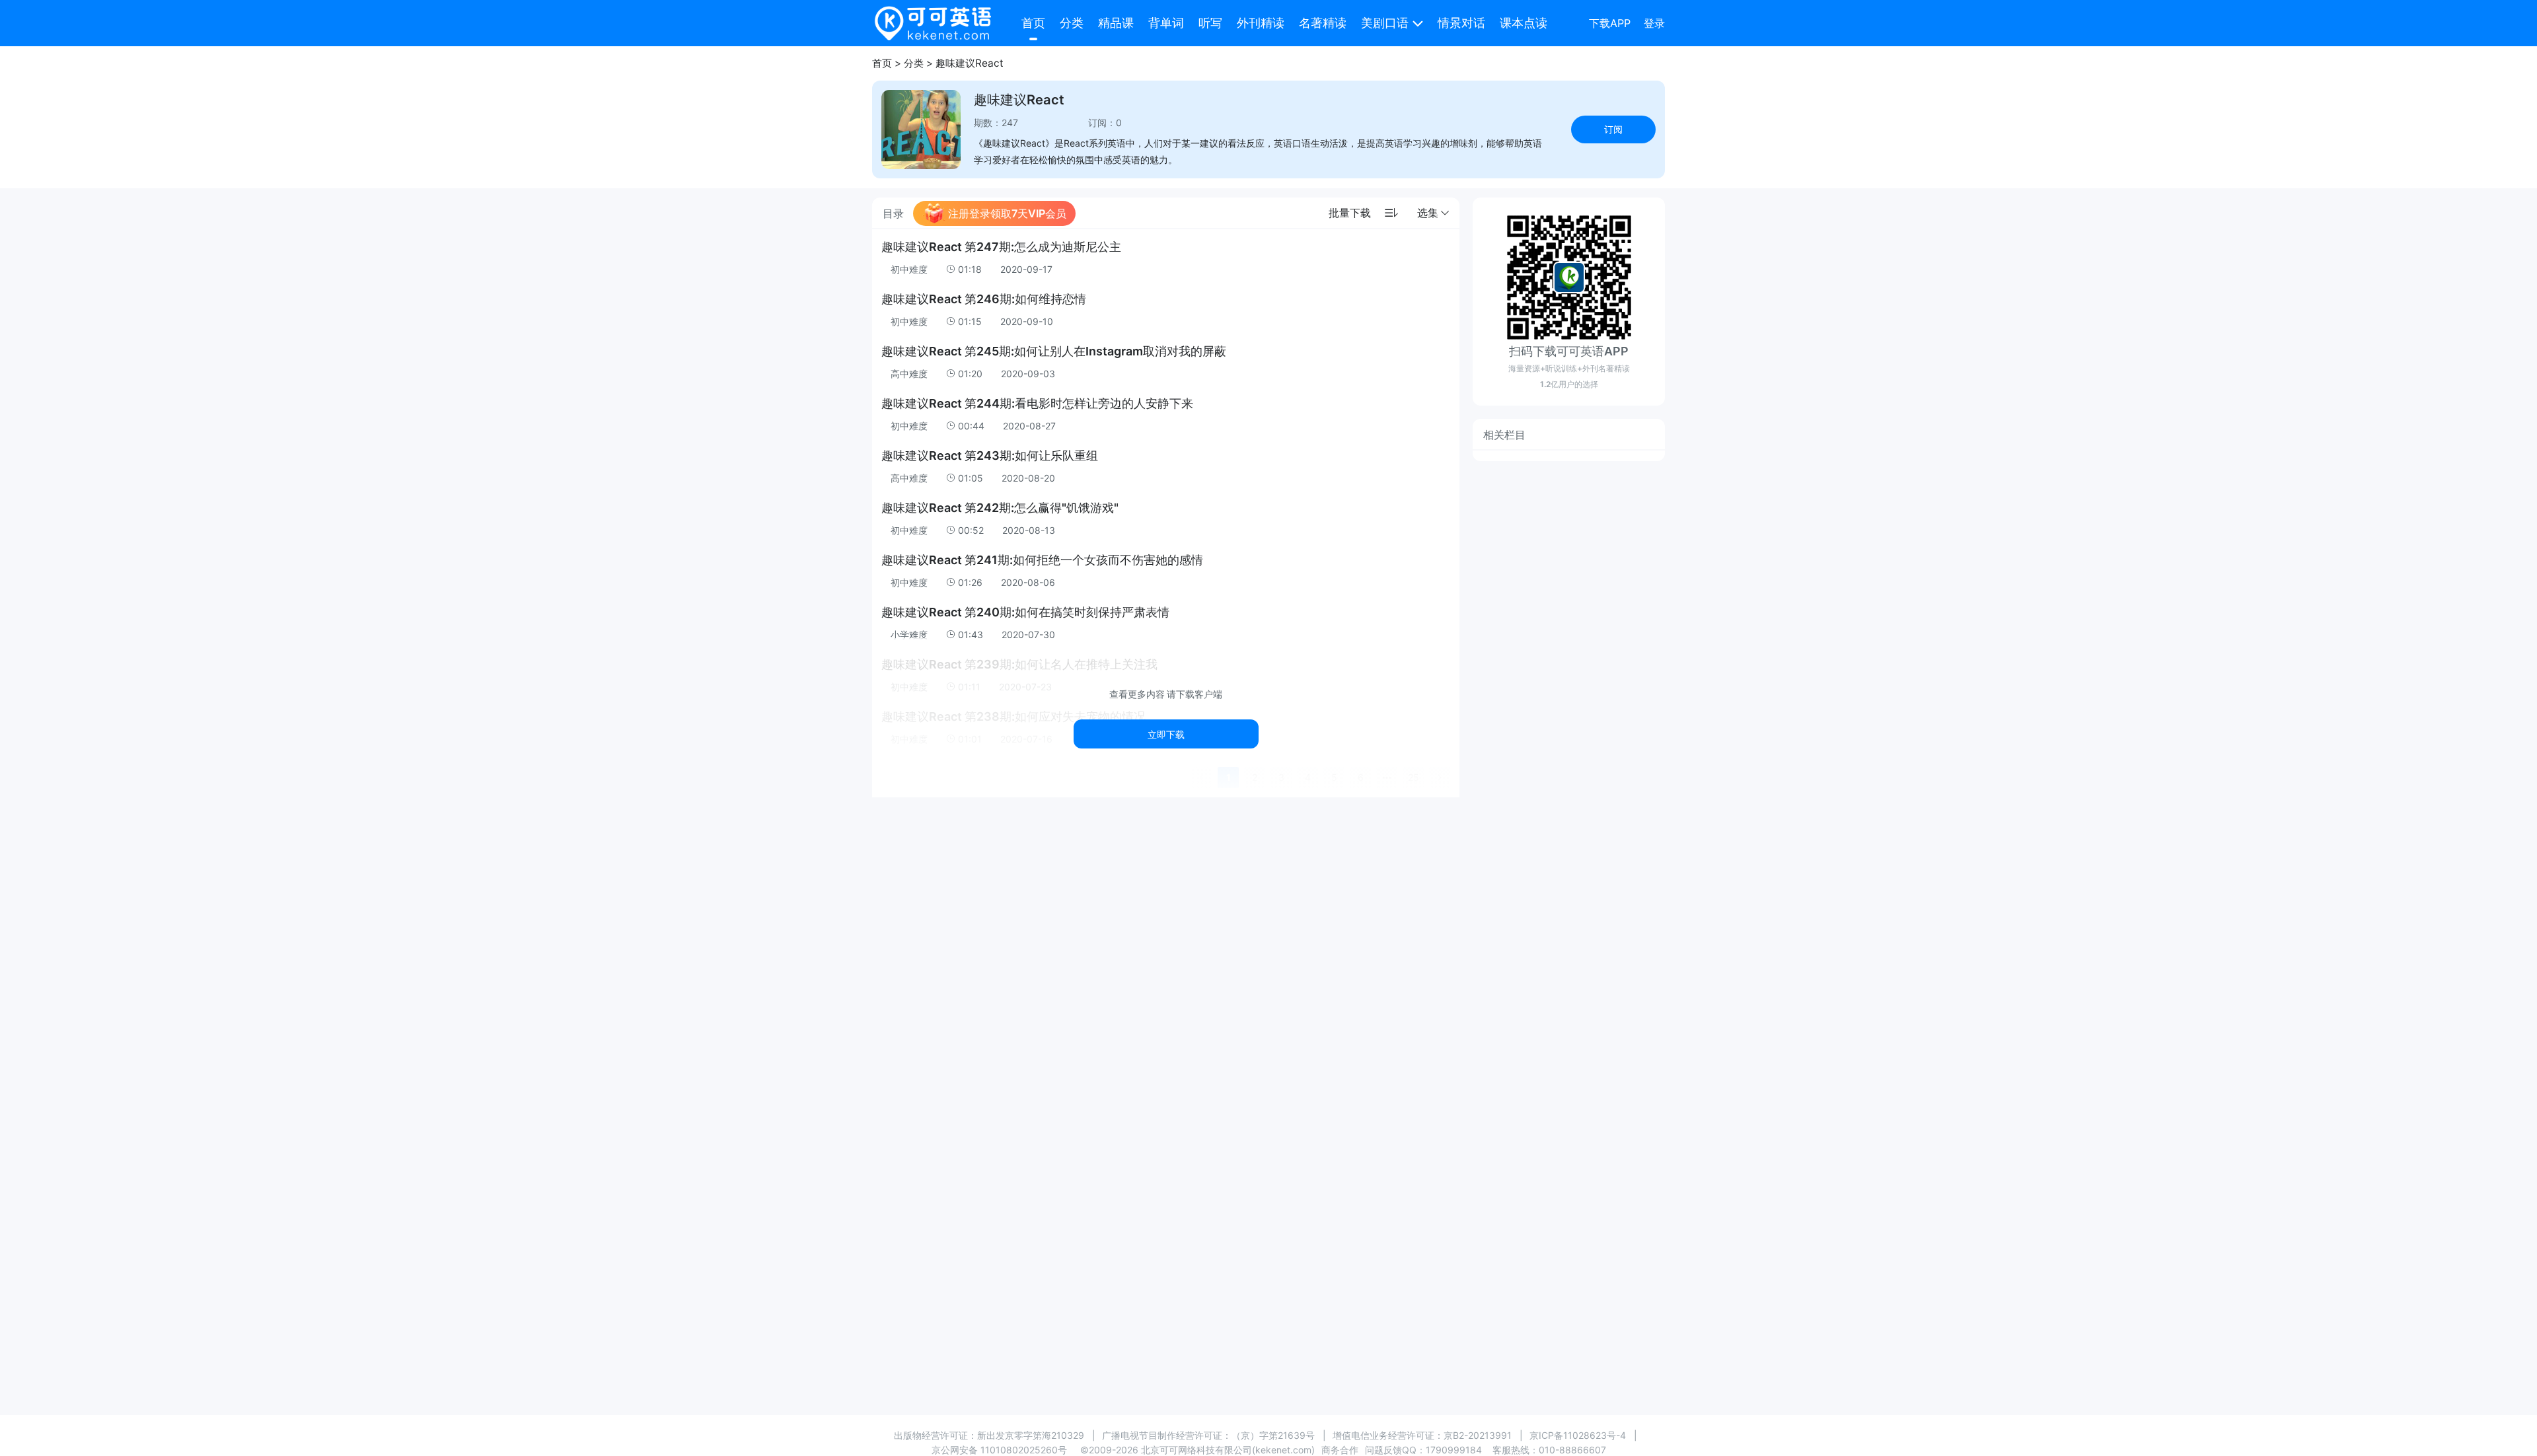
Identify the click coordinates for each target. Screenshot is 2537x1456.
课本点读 (1524, 23)
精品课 (1116, 23)
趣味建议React (970, 63)
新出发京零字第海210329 (1031, 1435)
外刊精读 (1261, 23)
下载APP (1610, 23)
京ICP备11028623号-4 (1578, 1435)
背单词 (1166, 23)
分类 (1072, 23)
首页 (1033, 23)
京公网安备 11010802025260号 (999, 1450)
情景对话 (1461, 23)
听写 (1210, 23)
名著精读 (1323, 23)
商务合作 (1340, 1450)
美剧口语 (1385, 23)
